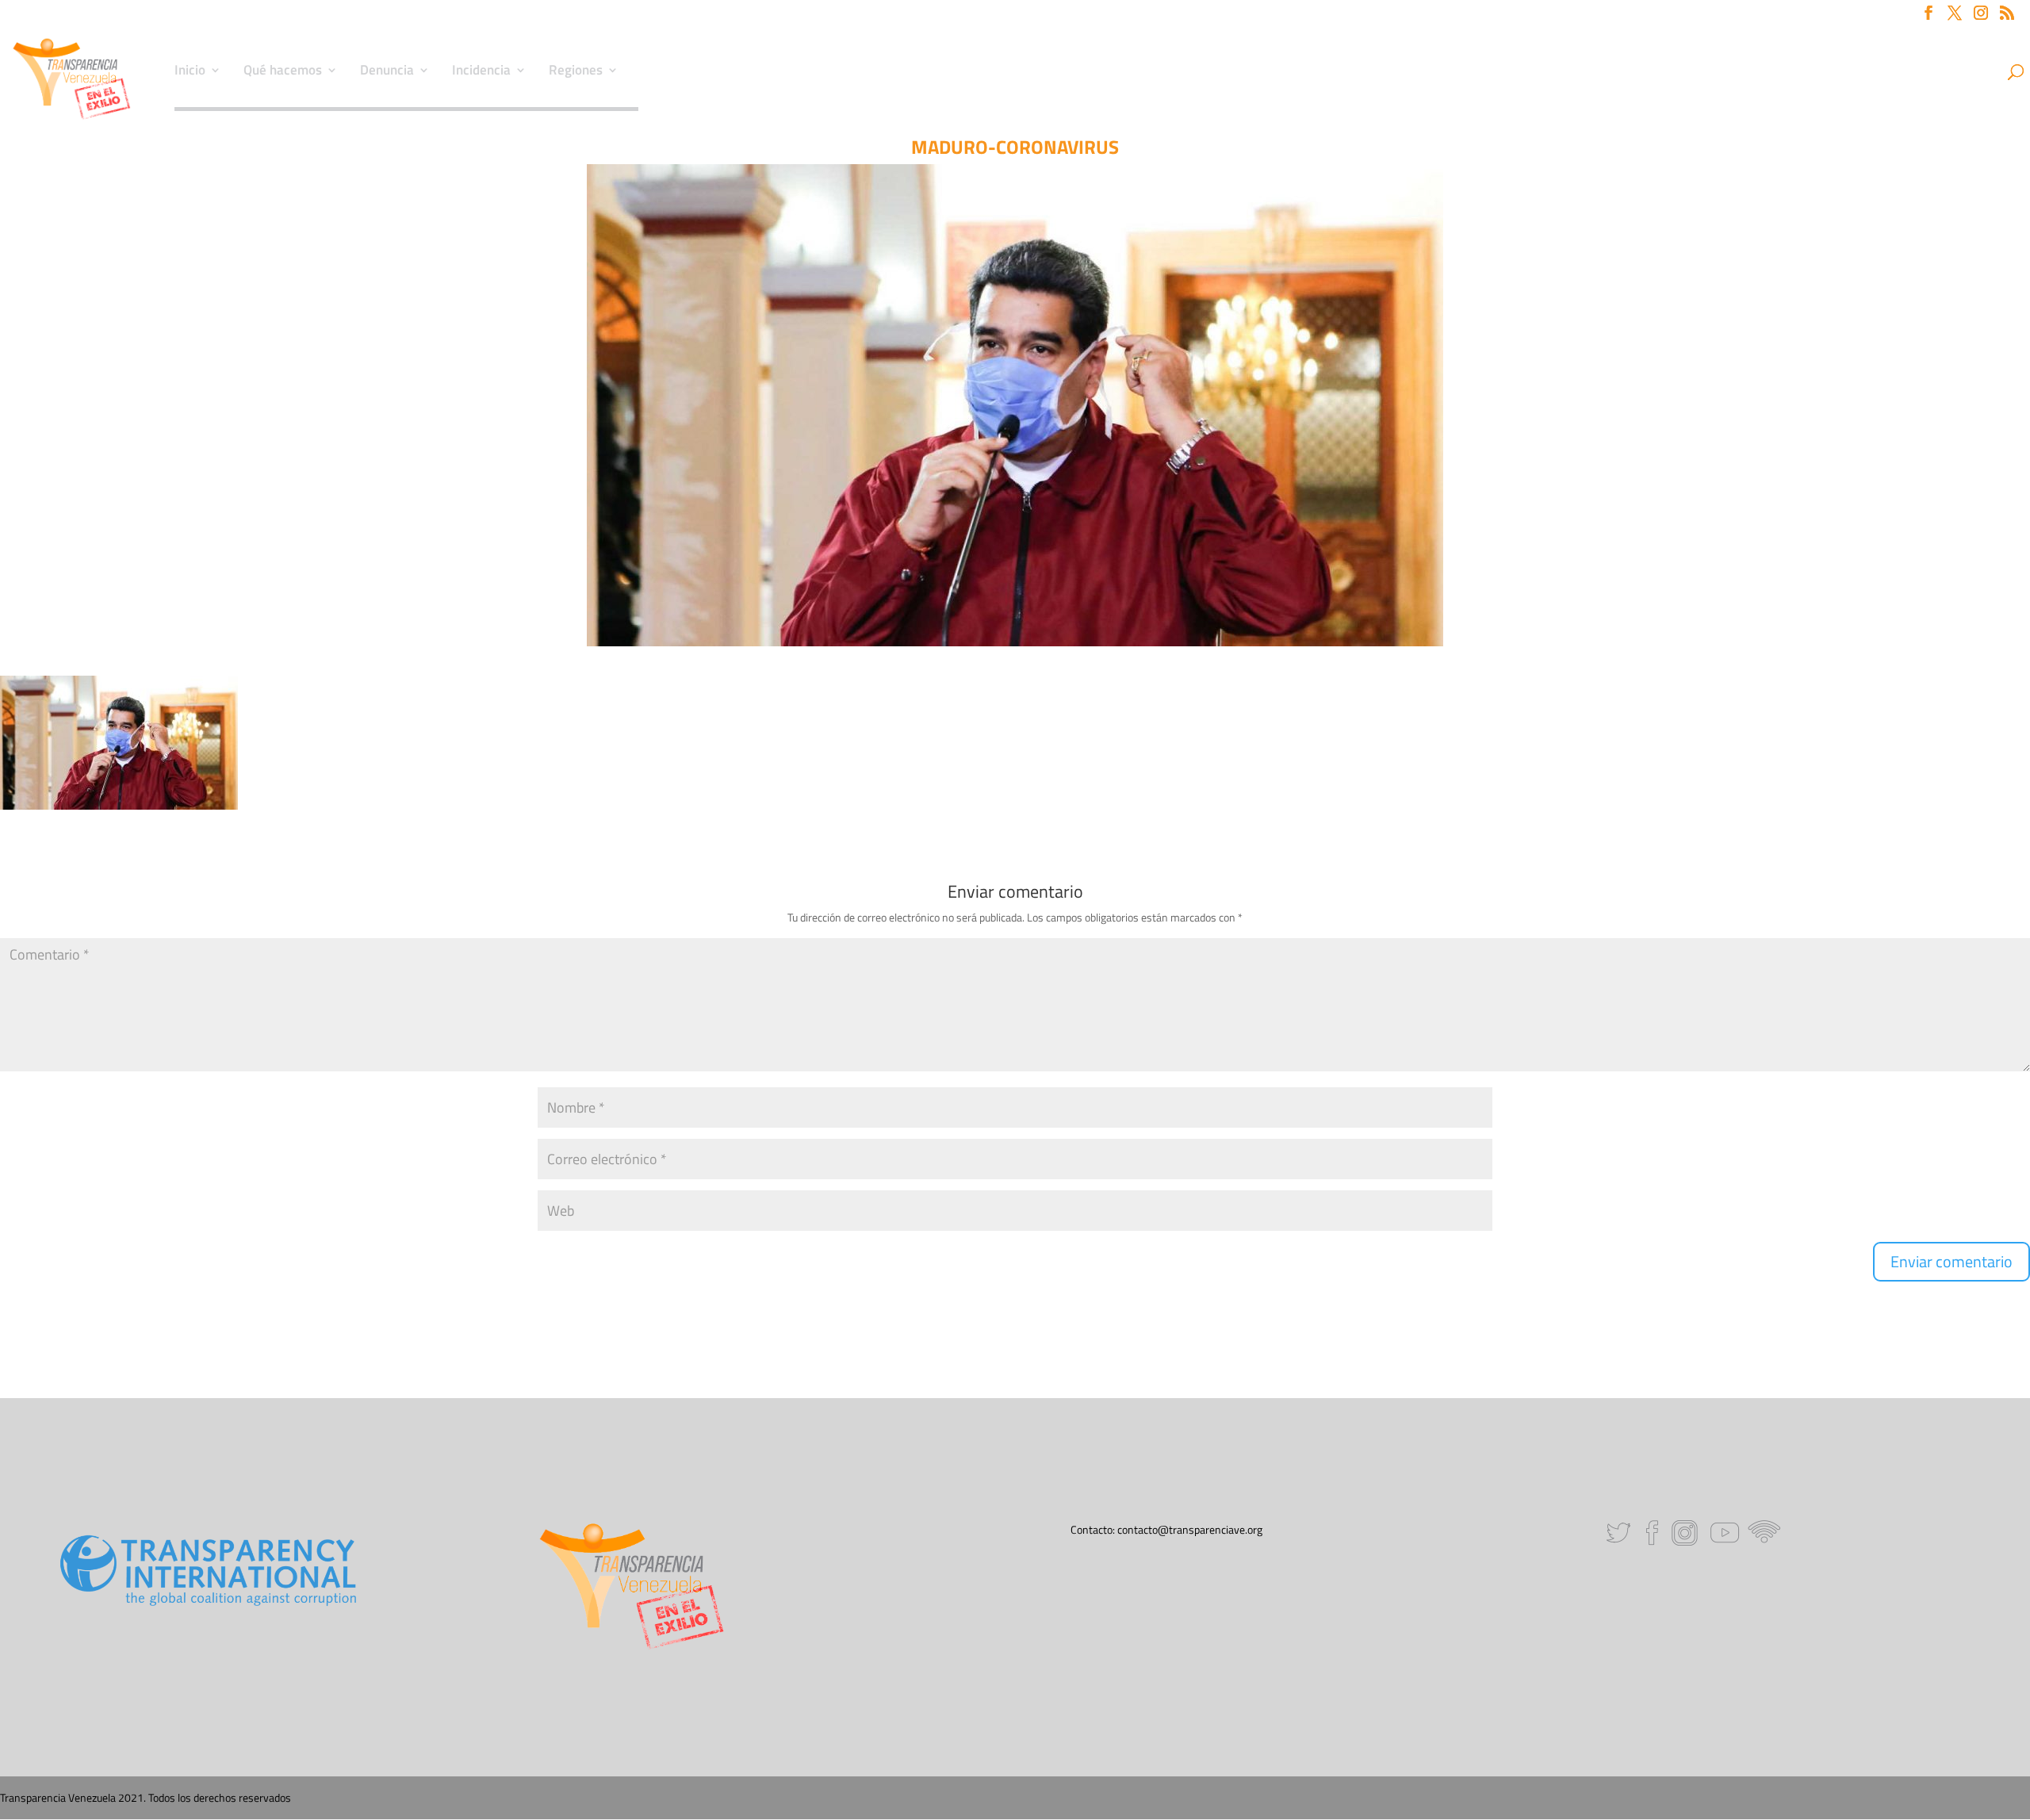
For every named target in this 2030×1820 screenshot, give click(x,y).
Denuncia (387, 72)
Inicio (190, 72)
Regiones (576, 72)
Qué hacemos (283, 72)
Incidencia (481, 72)
